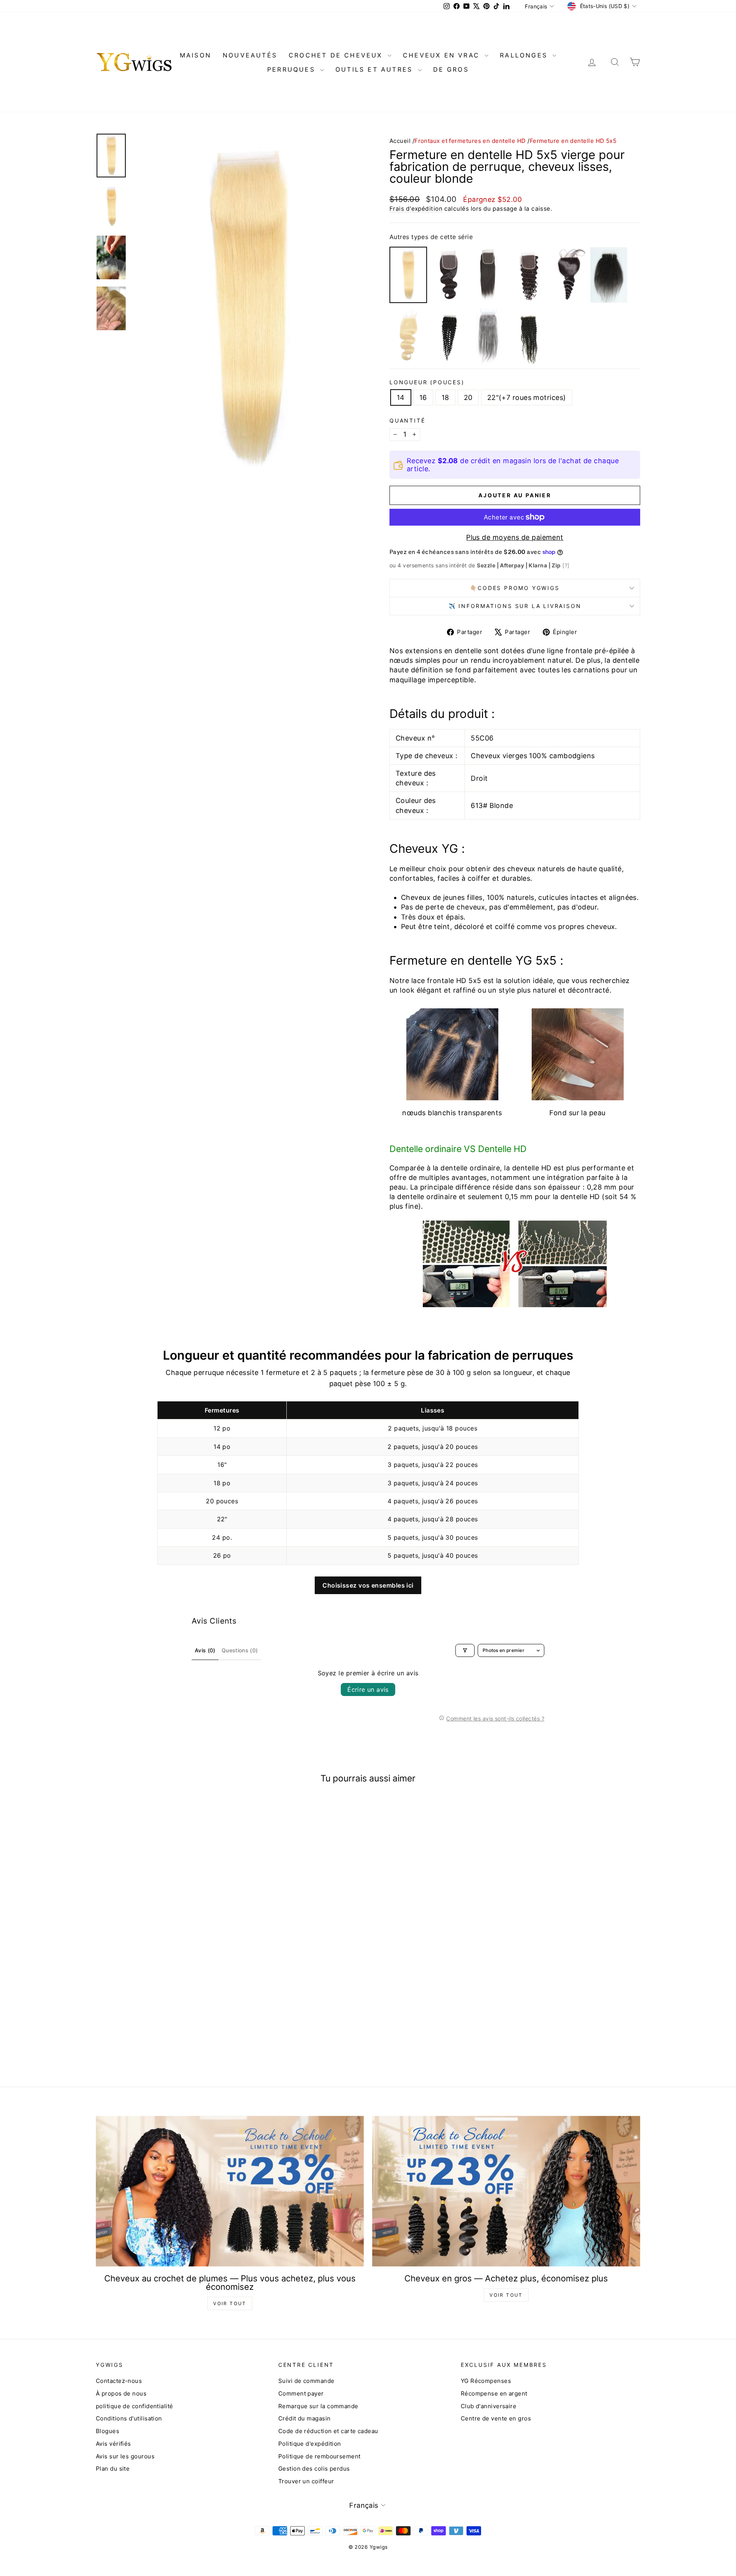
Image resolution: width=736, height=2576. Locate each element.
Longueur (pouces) (427, 382)
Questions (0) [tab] (240, 1650)
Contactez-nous (119, 2381)
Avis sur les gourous (125, 2456)
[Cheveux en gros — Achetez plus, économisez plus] (506, 2191)
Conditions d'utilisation (129, 2418)
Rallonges (525, 55)
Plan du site (113, 2469)
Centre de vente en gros (496, 2418)
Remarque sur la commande (318, 2406)
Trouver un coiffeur (306, 2481)
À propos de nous (121, 2393)
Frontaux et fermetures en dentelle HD (470, 141)
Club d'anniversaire (489, 2406)
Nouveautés (250, 55)
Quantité (407, 420)
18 (445, 397)
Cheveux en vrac (443, 55)
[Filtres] (465, 1650)
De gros (451, 69)
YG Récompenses (486, 2381)
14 (401, 397)
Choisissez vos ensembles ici (368, 1585)
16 (423, 397)
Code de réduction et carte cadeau (328, 2431)
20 (468, 397)
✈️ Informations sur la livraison (515, 606)
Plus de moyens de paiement (515, 537)
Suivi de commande (306, 2381)
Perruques (293, 69)
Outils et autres (375, 69)
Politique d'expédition (310, 2444)
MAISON (195, 55)
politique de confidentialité (135, 2406)
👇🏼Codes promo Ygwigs (515, 588)
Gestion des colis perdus (314, 2469)
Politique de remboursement (320, 2456)
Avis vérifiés (113, 2444)
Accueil (400, 141)
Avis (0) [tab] (205, 1650)
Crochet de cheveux (337, 55)
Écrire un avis (368, 1689)
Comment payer (301, 2393)
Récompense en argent (494, 2393)
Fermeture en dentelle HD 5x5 (573, 141)
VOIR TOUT (230, 2303)
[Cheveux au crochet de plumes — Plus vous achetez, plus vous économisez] (230, 2191)
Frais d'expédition (416, 209)
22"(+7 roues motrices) (527, 397)
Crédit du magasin (305, 2418)
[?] (566, 565)
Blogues (108, 2431)
